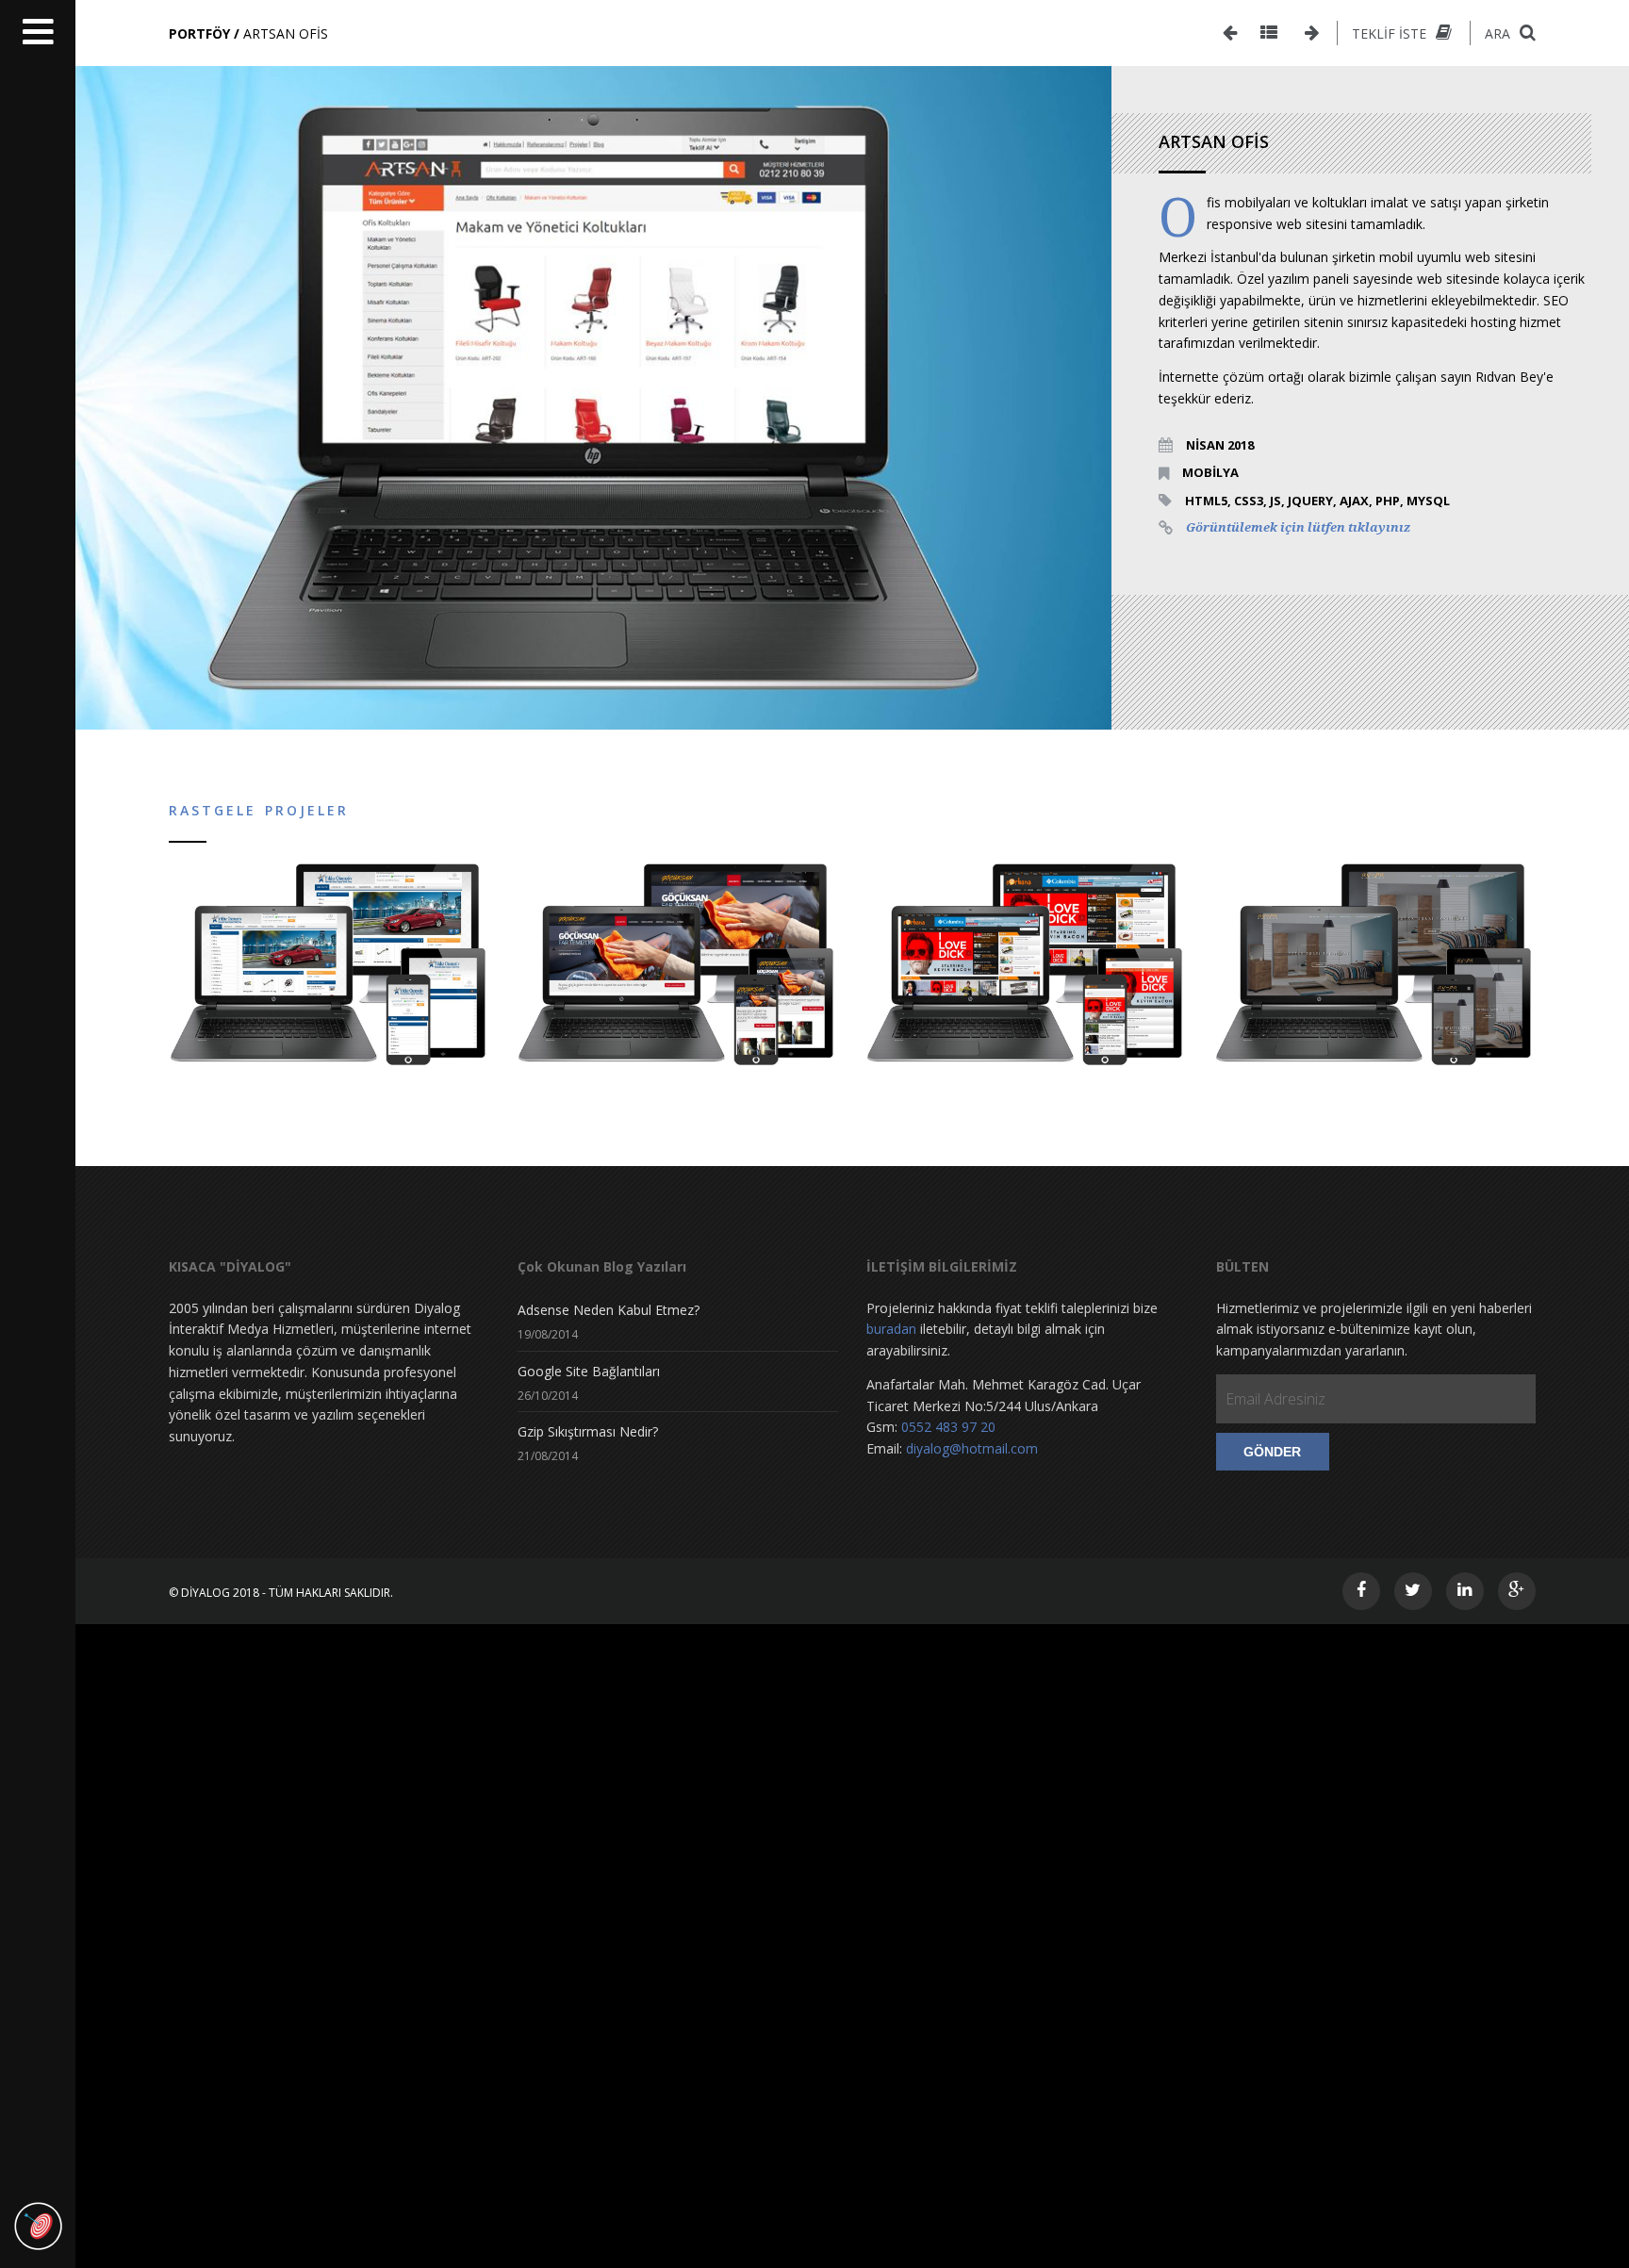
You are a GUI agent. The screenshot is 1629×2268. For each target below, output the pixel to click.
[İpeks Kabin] (1230, 33)
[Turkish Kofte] (1312, 33)
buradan (891, 1329)
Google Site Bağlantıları (589, 1371)
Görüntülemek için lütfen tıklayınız (1298, 527)
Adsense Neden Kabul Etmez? (609, 1310)
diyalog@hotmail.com (972, 1448)
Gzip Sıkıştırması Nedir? (588, 1431)
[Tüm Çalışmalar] (1269, 33)
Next (1140, 398)
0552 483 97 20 (948, 1427)
